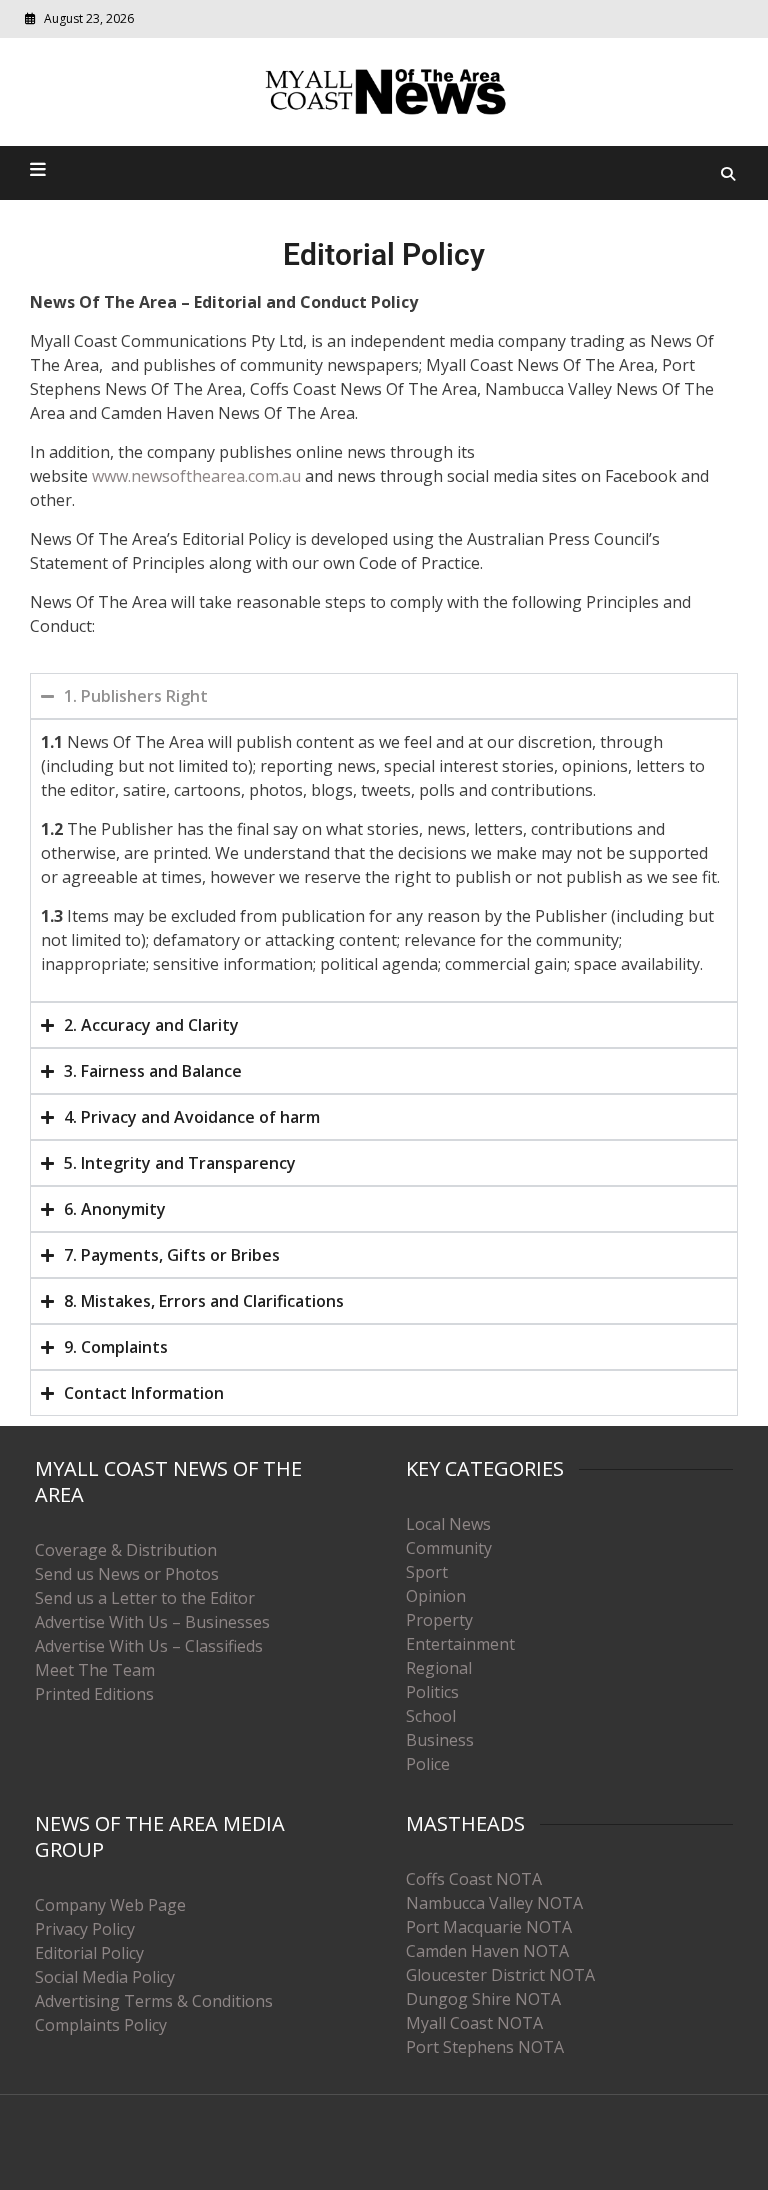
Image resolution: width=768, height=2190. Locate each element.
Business (440, 1740)
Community (449, 1548)
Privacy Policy (85, 1929)
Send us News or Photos (127, 1574)
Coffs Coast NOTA (474, 1879)
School (431, 1716)
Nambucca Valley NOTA (494, 1903)
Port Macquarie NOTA (489, 1927)
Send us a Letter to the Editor (145, 1598)
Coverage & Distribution (126, 1550)
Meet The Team (95, 1670)
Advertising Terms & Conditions (154, 2001)
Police (428, 1764)
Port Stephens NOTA (485, 2047)
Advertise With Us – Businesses (152, 1622)
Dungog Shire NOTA (483, 1999)
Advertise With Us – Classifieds (149, 1646)
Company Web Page (110, 1905)
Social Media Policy (105, 1977)
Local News (448, 1524)
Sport (427, 1572)
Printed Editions (94, 1694)
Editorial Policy (89, 1953)
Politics (432, 1692)
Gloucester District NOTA (500, 1975)
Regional (439, 1668)
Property (439, 1620)
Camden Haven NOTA (487, 1951)
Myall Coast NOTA (474, 2023)
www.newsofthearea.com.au (196, 476)
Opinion (436, 1596)
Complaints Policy (101, 2025)
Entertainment (460, 1644)
